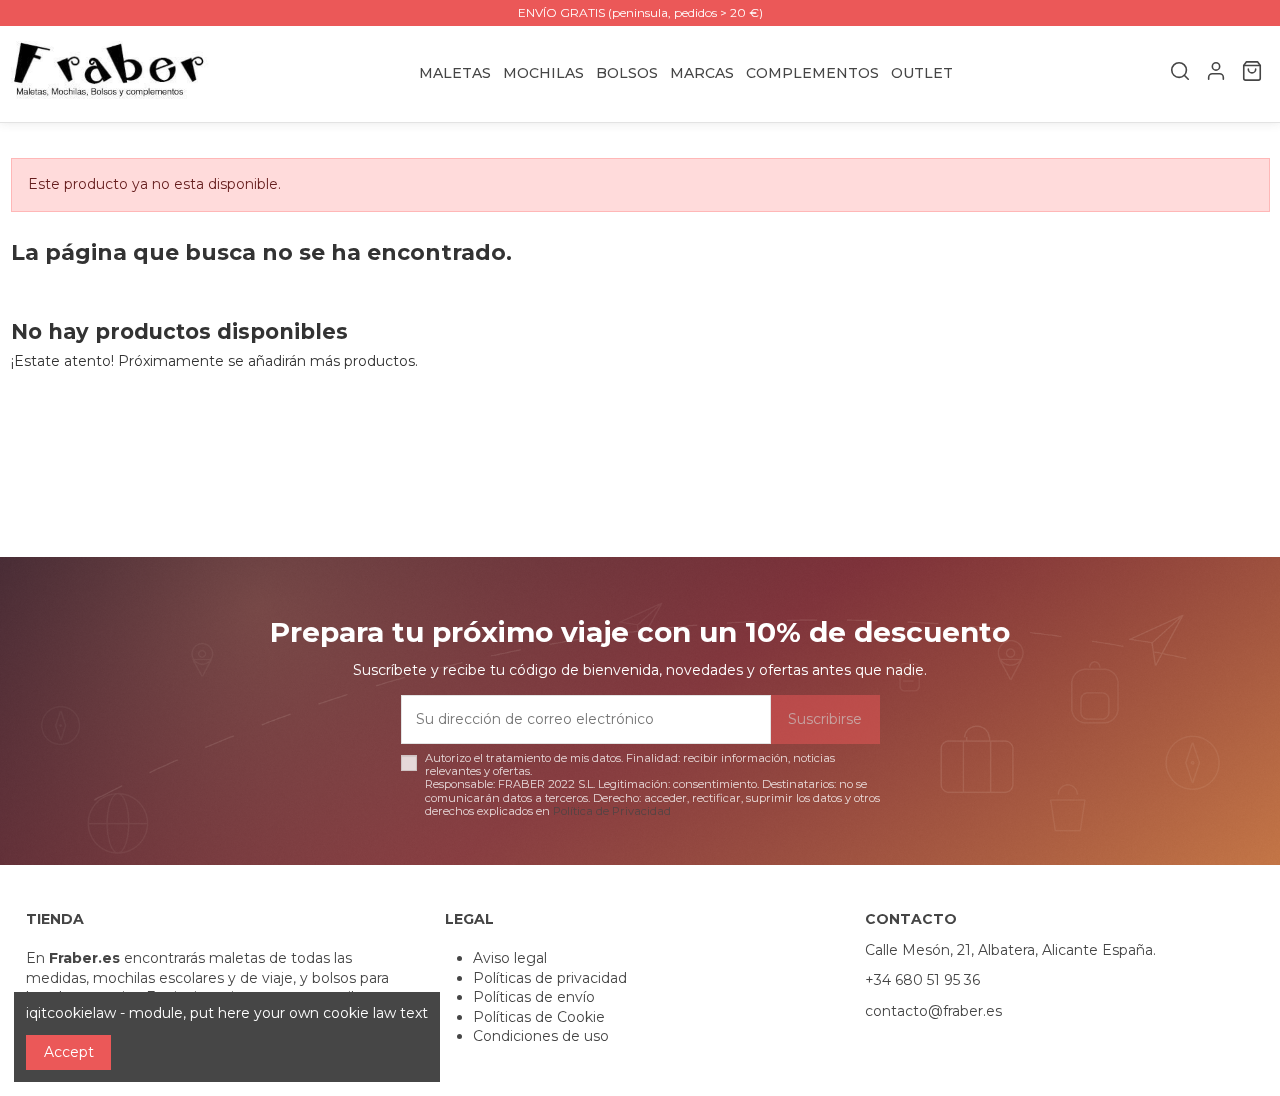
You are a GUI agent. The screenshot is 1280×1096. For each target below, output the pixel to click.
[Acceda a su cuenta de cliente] (1216, 74)
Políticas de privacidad (550, 978)
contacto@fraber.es (933, 1011)
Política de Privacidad (612, 811)
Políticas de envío (534, 997)
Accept (69, 1052)
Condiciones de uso (541, 1036)
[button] (702, 73)
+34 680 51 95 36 (922, 980)
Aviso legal (510, 958)
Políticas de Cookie (539, 1017)
